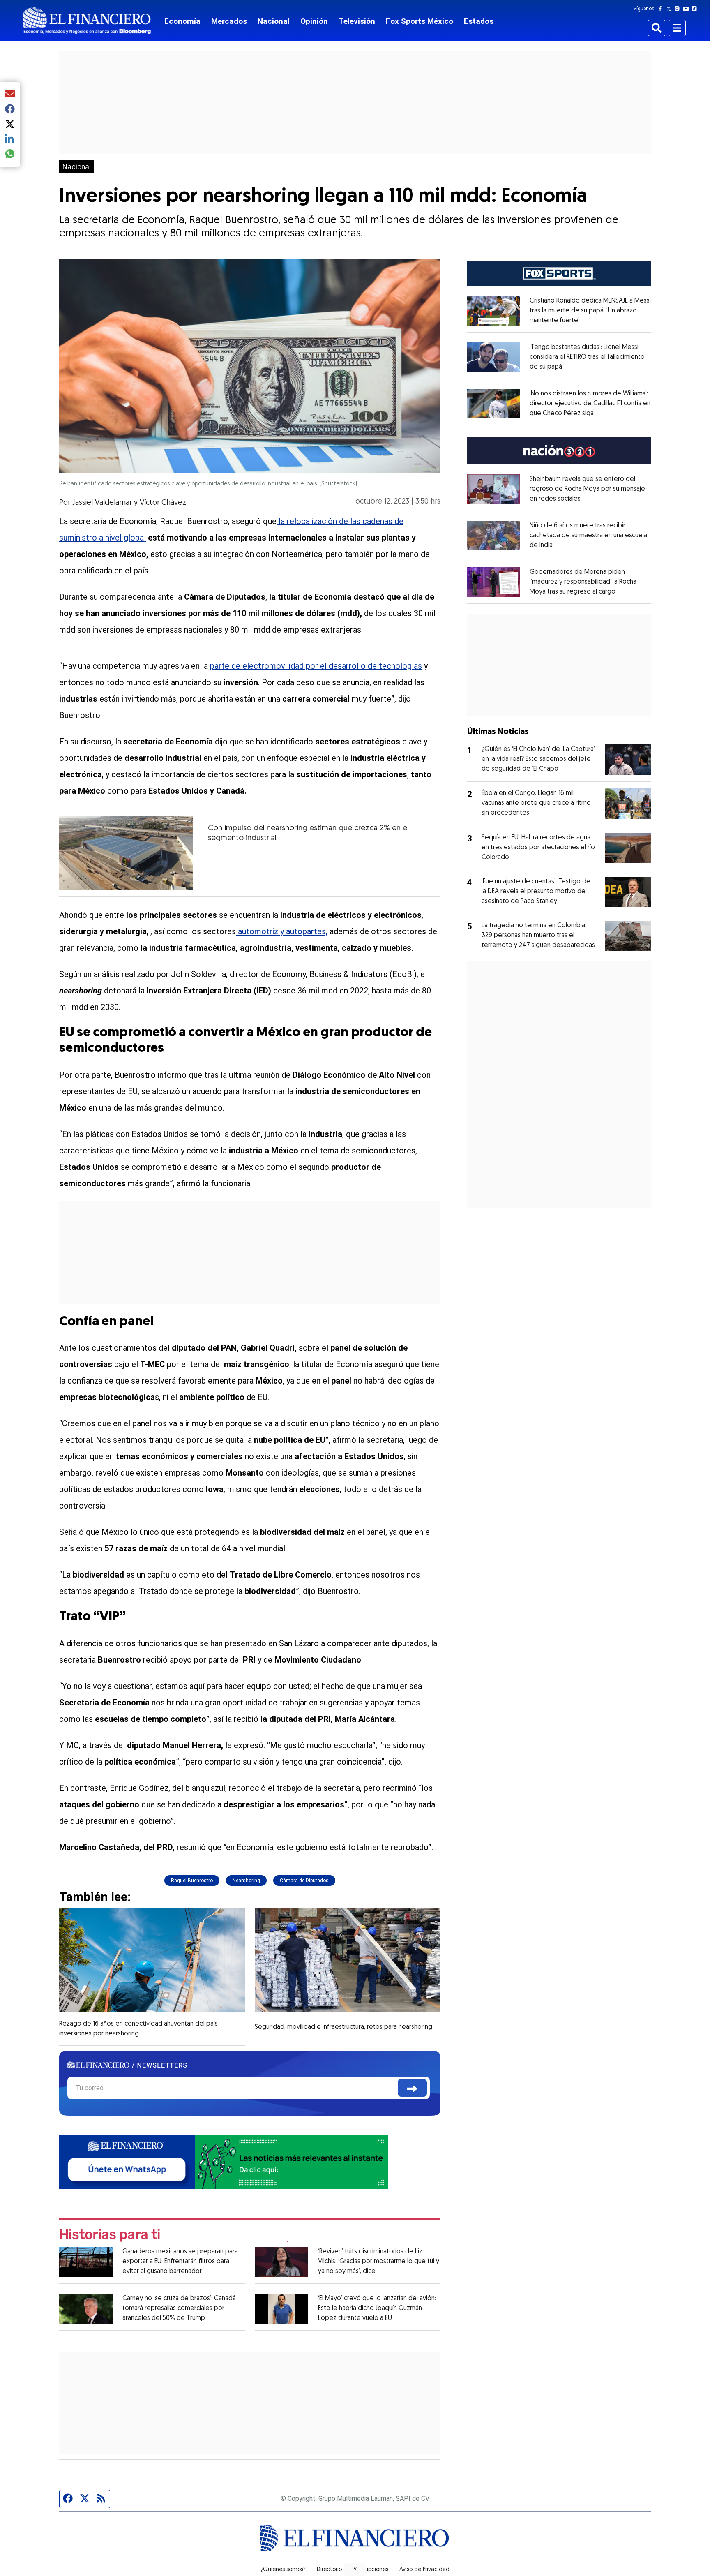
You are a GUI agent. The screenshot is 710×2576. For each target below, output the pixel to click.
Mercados (229, 21)
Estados (479, 21)
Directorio (329, 2570)
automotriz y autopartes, (282, 931)
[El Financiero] (87, 21)
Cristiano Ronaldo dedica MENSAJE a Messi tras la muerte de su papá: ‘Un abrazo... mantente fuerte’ (590, 311)
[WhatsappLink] (224, 2161)
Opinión (314, 21)
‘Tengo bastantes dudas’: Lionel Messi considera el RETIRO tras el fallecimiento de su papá (587, 357)
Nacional (274, 21)
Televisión (357, 21)
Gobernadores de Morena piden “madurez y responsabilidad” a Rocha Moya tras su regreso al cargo (583, 582)
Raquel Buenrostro (192, 1881)
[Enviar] (412, 2088)
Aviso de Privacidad (424, 2570)
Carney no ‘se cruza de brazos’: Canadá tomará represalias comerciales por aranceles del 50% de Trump (179, 2308)
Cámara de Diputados (304, 1881)
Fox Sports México (420, 21)
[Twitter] (670, 9)
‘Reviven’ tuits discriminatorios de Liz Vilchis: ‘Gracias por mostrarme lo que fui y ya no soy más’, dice (379, 2262)
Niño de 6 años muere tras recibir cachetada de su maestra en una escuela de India (588, 536)
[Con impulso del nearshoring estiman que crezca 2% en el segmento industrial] (126, 853)
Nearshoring (246, 1881)
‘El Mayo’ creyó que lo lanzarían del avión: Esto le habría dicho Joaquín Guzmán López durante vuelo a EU (377, 2308)
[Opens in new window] (493, 311)
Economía (182, 21)
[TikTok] (696, 9)
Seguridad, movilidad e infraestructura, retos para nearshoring (343, 2027)
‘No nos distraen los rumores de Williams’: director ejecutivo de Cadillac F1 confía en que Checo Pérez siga (590, 404)
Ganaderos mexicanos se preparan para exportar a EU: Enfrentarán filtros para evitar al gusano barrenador (180, 2262)
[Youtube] (688, 9)
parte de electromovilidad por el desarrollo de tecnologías (316, 666)
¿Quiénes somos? (283, 2570)
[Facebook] (662, 9)
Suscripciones (371, 2570)
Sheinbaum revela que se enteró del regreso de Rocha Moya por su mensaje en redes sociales (587, 489)
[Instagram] (679, 9)
